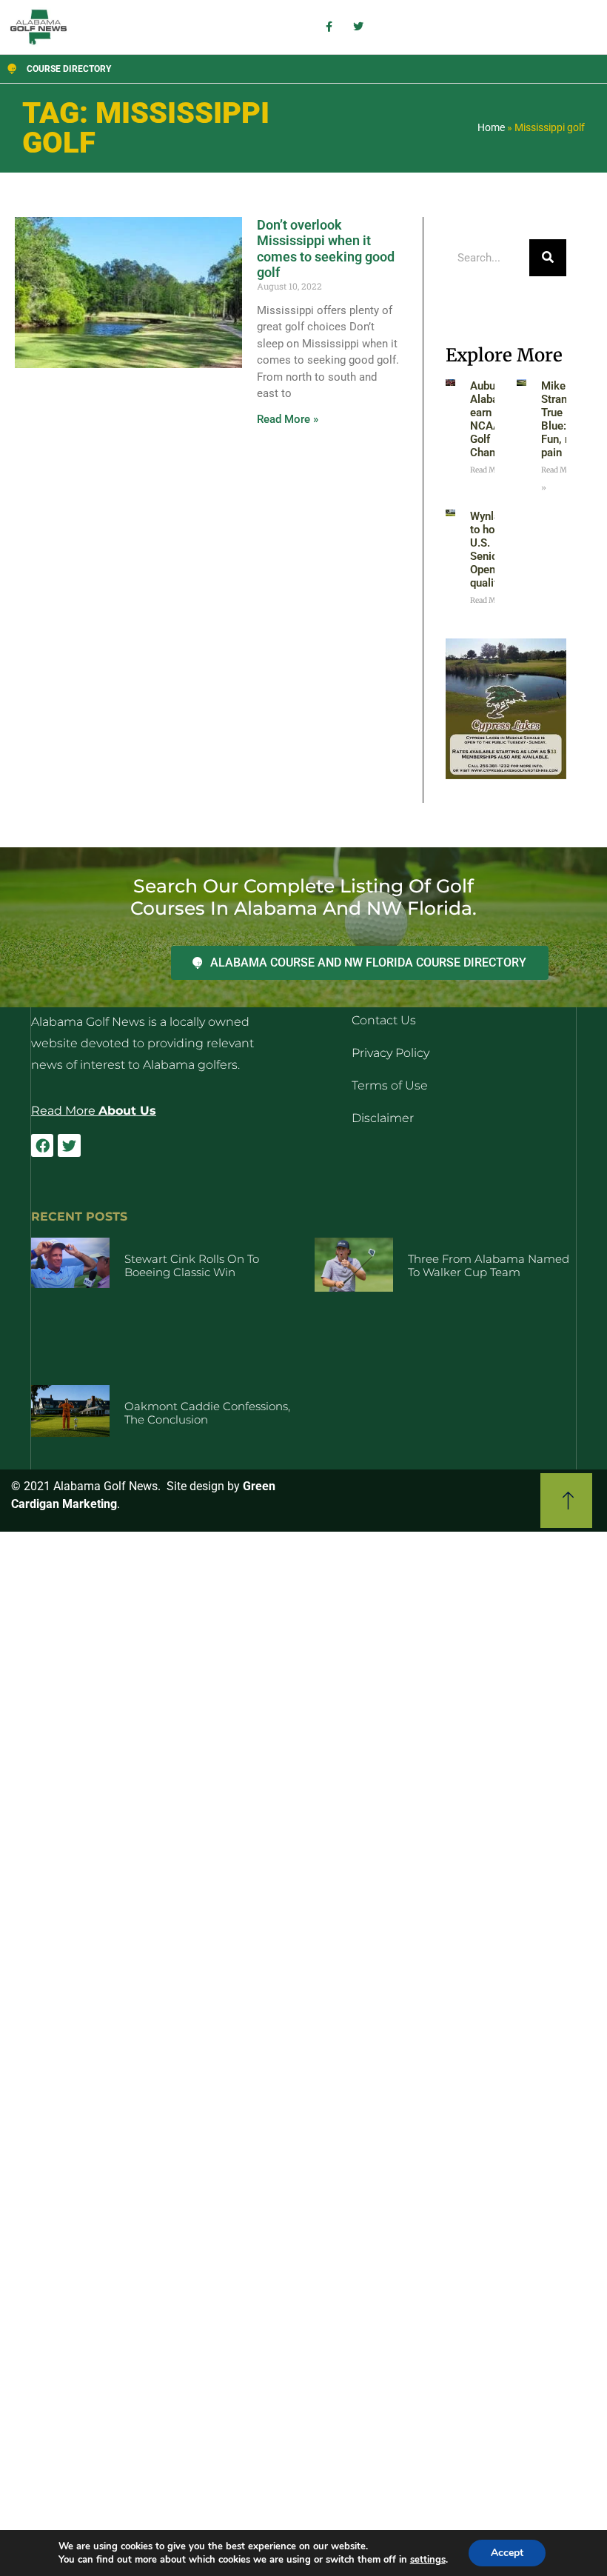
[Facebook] (42, 1145)
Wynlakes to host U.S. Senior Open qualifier (494, 550)
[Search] (548, 258)
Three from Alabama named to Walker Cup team (489, 1265)
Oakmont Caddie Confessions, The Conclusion (207, 1413)
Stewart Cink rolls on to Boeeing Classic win (192, 1265)
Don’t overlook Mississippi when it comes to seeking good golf (326, 249)
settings (428, 2560)
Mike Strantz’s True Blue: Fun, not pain (563, 419)
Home (491, 127)
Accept (507, 2553)
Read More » (288, 419)
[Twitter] (69, 1145)
